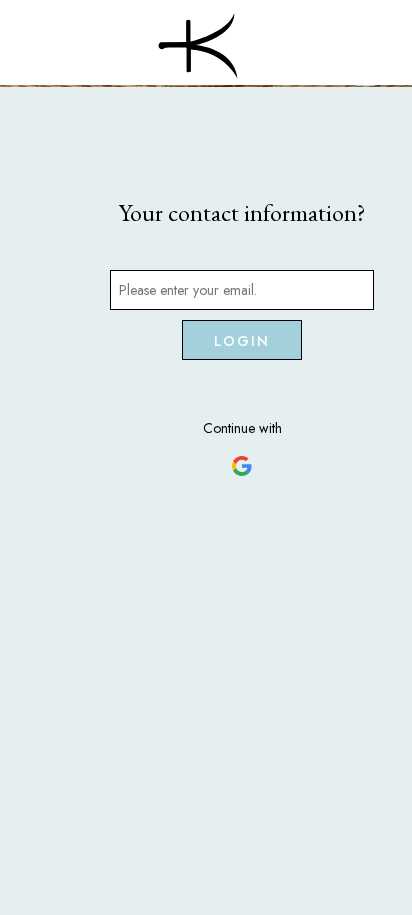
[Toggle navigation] (365, 78)
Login (242, 341)
